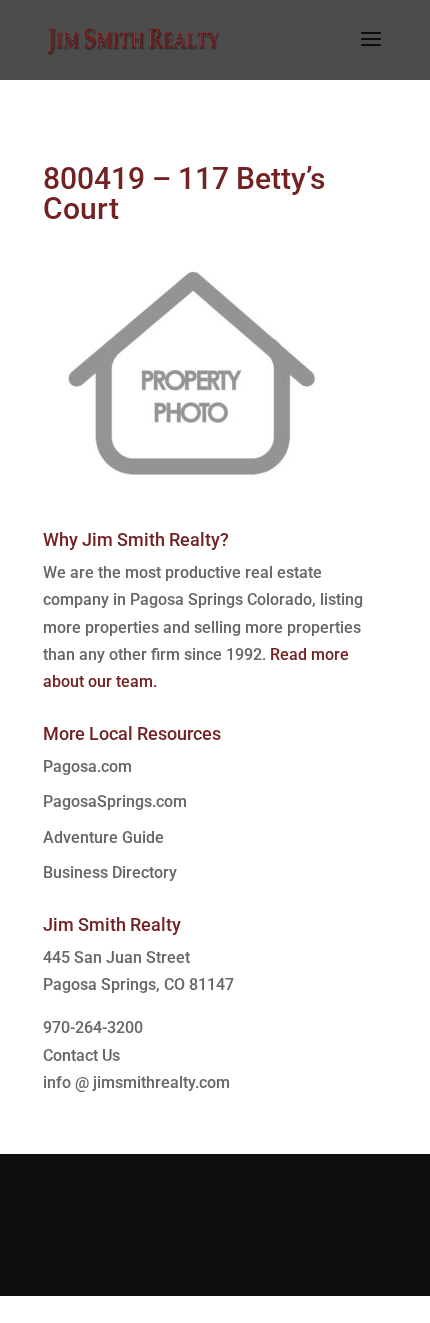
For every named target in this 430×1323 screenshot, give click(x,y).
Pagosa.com (87, 766)
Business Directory (110, 872)
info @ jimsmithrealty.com (136, 1082)
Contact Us (81, 1055)
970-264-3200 (93, 1027)
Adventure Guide (103, 837)
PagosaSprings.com (115, 801)
